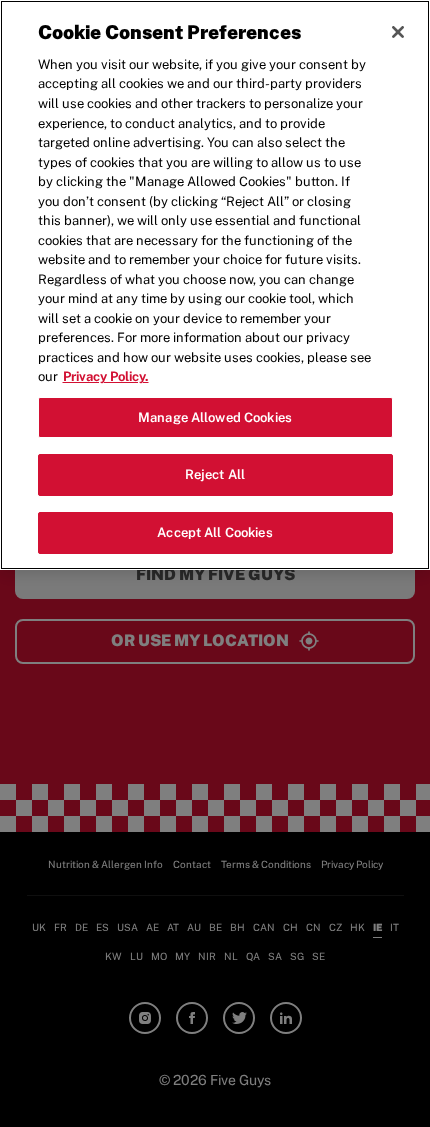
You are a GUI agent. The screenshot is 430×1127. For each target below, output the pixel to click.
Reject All (215, 474)
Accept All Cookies (214, 532)
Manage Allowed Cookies (215, 417)
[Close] (398, 32)
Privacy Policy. (106, 376)
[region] (215, 285)
